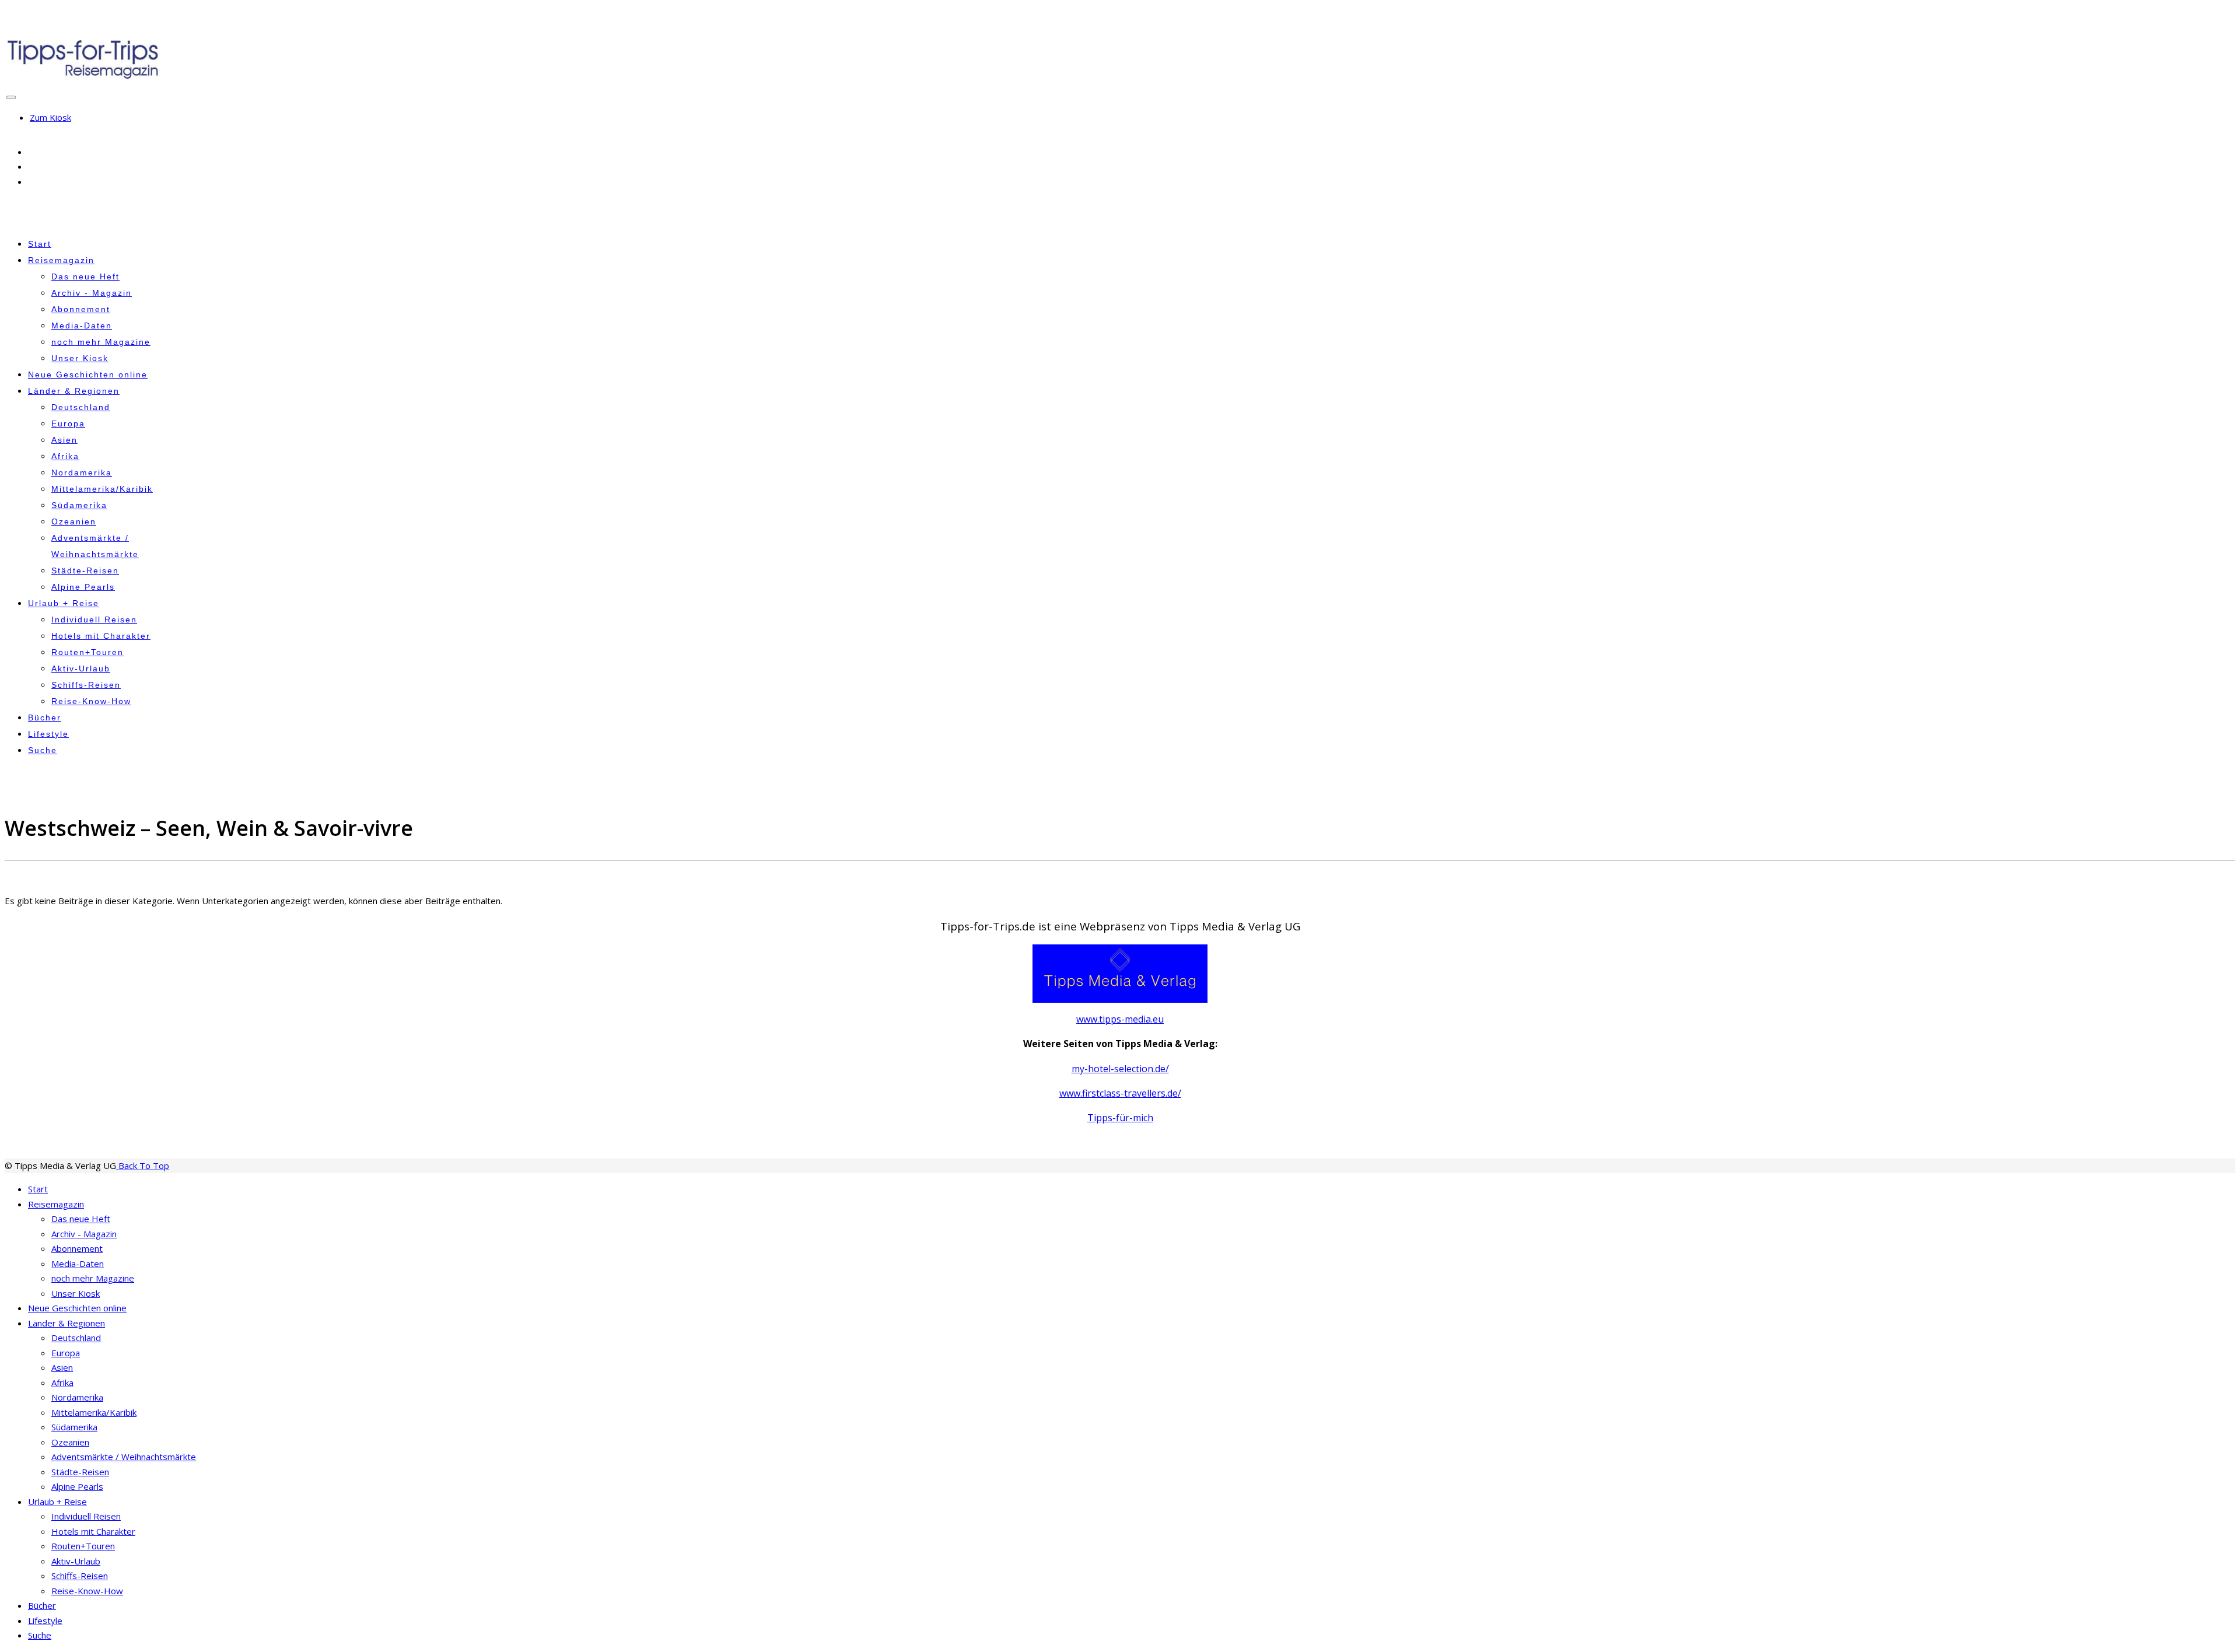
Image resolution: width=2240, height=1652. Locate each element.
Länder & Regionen (74, 391)
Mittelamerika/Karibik (102, 489)
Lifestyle (48, 734)
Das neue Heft (85, 276)
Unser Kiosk (80, 358)
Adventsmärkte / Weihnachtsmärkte (124, 1457)
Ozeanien (74, 521)
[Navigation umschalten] (11, 97)
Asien (64, 440)
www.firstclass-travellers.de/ (1120, 1093)
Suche (43, 750)
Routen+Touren (87, 652)
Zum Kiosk (50, 117)
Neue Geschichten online (88, 374)
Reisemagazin (61, 260)
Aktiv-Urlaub (81, 668)
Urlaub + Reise (64, 603)
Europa (68, 423)
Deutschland (81, 407)
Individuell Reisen (94, 619)
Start (40, 244)
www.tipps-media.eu (1120, 1019)
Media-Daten (82, 325)
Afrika (65, 456)
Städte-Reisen (85, 570)
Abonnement (81, 309)
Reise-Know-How (91, 701)
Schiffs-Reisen (86, 685)
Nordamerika (82, 473)
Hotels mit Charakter (101, 636)
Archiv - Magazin (92, 293)
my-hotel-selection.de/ (1120, 1069)
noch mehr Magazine (101, 342)
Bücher (45, 717)
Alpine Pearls (83, 587)
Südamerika (79, 505)
